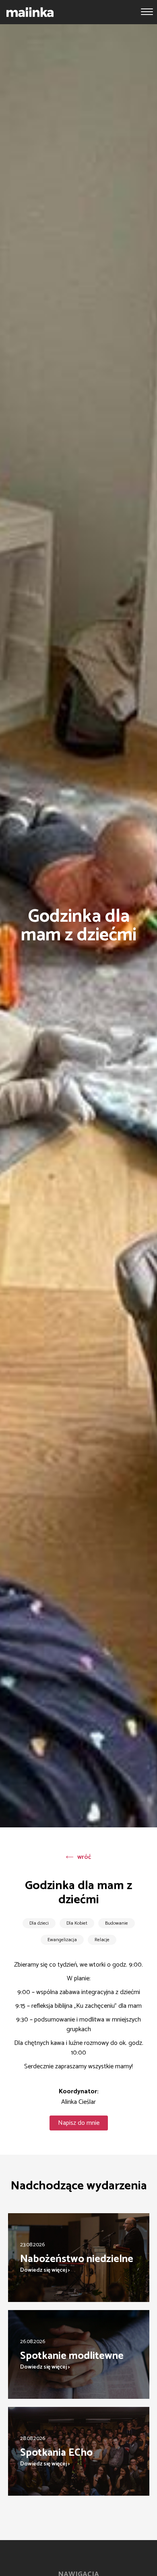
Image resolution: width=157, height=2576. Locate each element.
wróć (84, 1857)
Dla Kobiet (77, 1923)
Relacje (102, 1940)
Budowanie (117, 1923)
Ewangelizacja (62, 1940)
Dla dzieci (39, 1923)
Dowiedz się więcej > (45, 2270)
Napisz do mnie (79, 2123)
